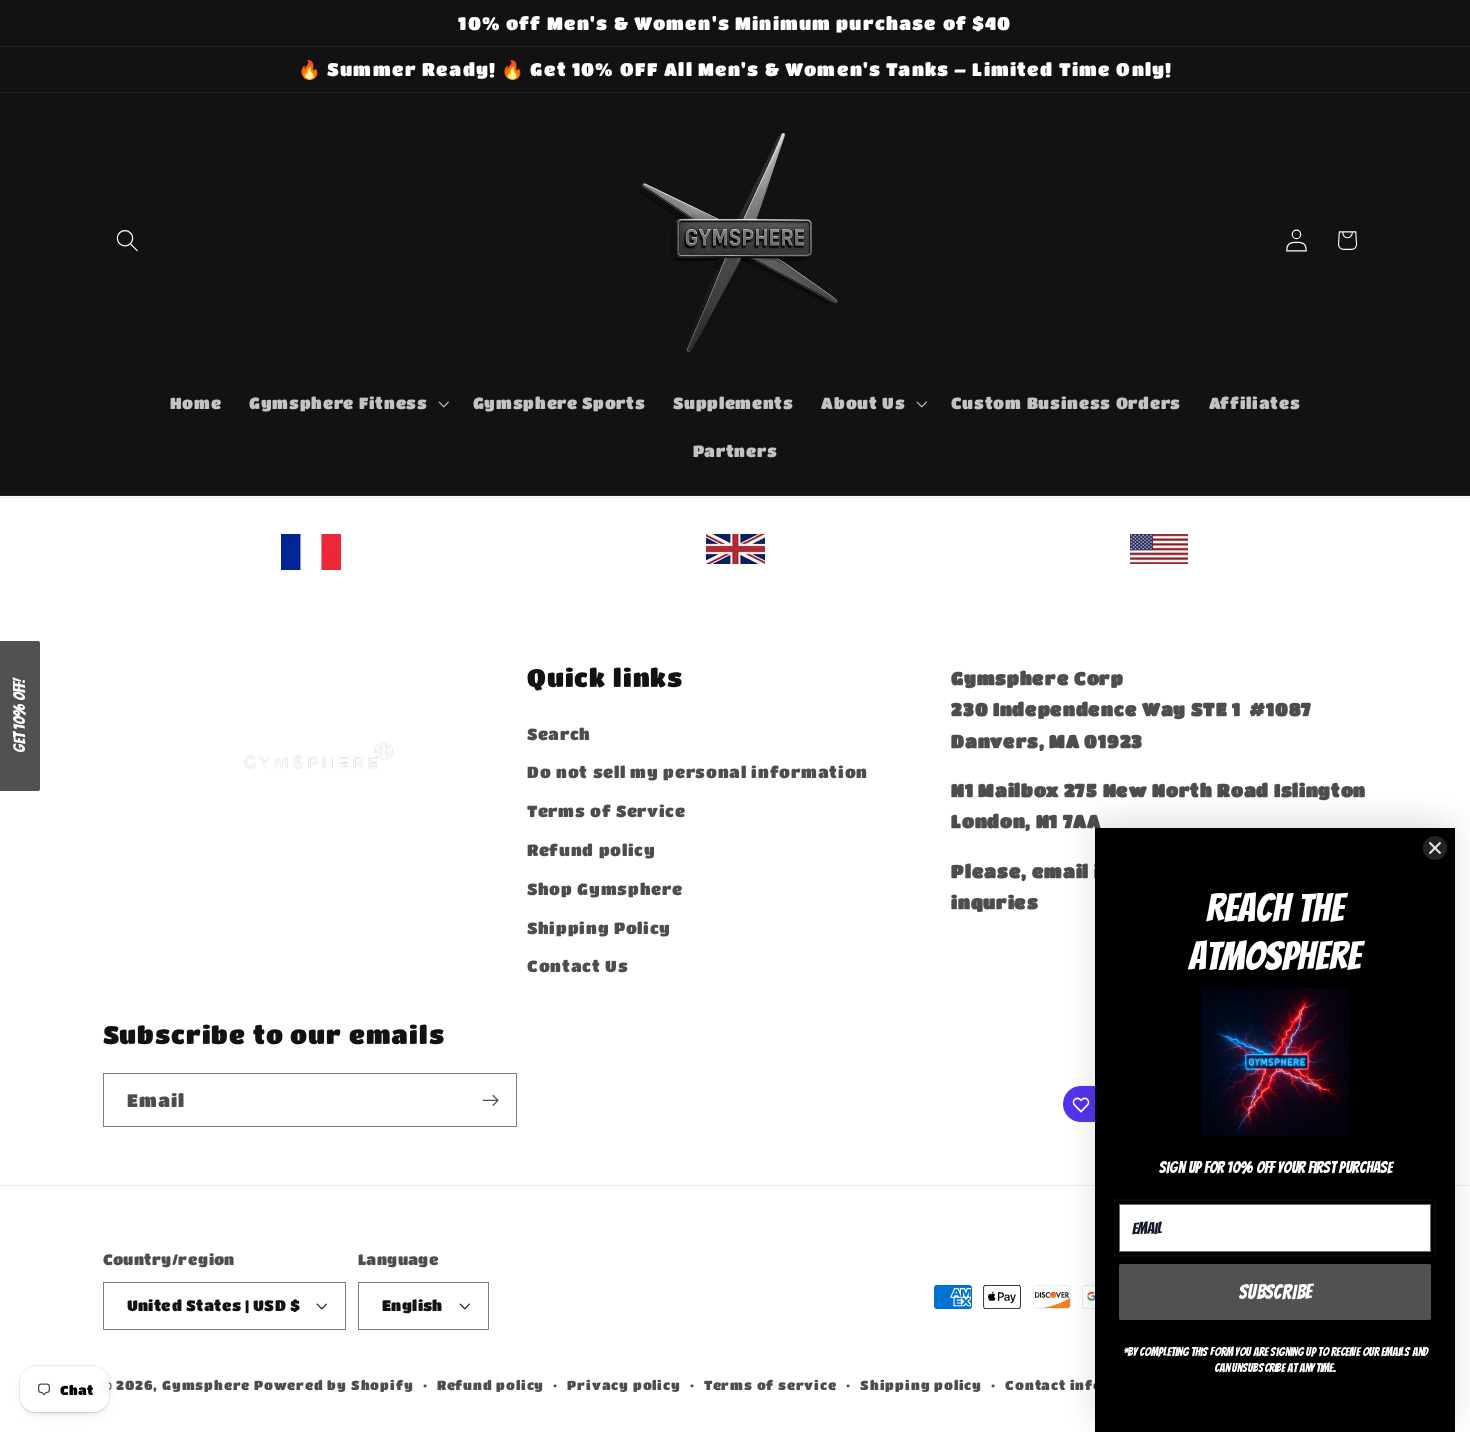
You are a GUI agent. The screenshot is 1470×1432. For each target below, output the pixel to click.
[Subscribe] (490, 1101)
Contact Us (578, 965)
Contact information (1086, 1385)
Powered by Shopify (334, 1385)
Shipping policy (921, 1385)
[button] (128, 240)
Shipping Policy (599, 926)
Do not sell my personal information (697, 771)
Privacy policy (623, 1385)
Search (559, 732)
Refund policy (591, 848)
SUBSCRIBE (1275, 1292)
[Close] (1435, 848)
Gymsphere (206, 1385)
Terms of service (770, 1385)
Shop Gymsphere (605, 887)
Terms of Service (606, 810)
